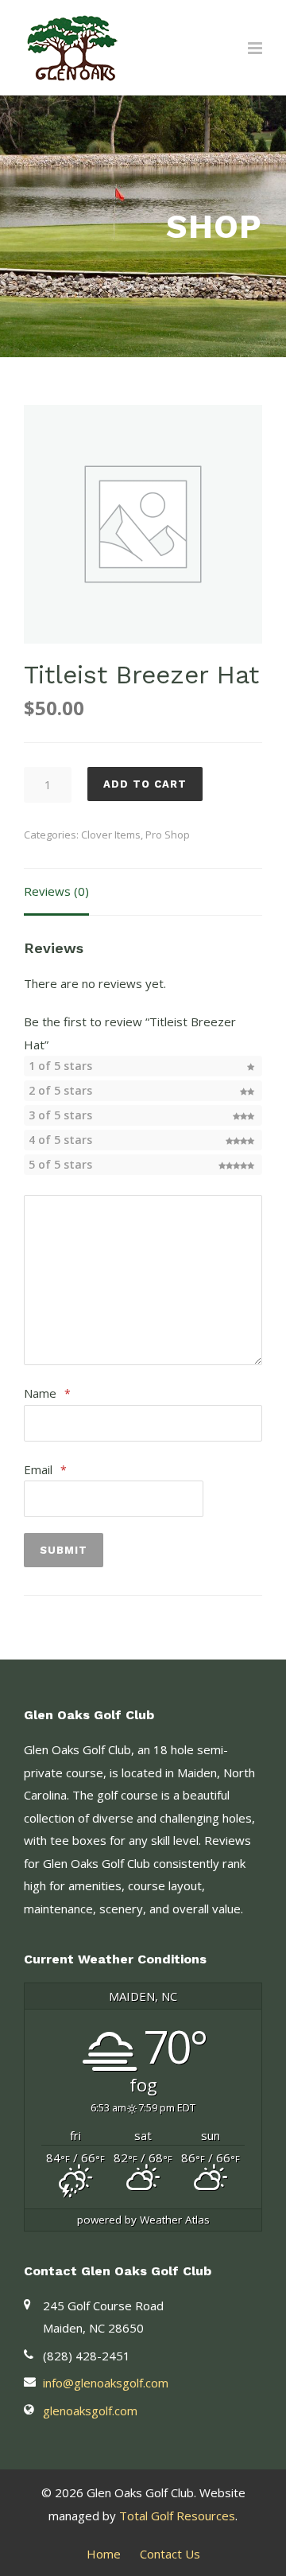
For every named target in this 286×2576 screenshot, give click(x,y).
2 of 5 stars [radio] (60, 1090)
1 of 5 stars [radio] (60, 1066)
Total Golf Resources (177, 2516)
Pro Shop (168, 835)
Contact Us (170, 2554)
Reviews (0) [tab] (56, 891)
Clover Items (111, 835)
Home (104, 2554)
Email (45, 1469)
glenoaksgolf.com (90, 2411)
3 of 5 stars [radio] (60, 1115)
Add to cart (145, 784)
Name (47, 1393)
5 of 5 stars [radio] (60, 1164)
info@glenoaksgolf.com (106, 2383)
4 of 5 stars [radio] (60, 1140)
